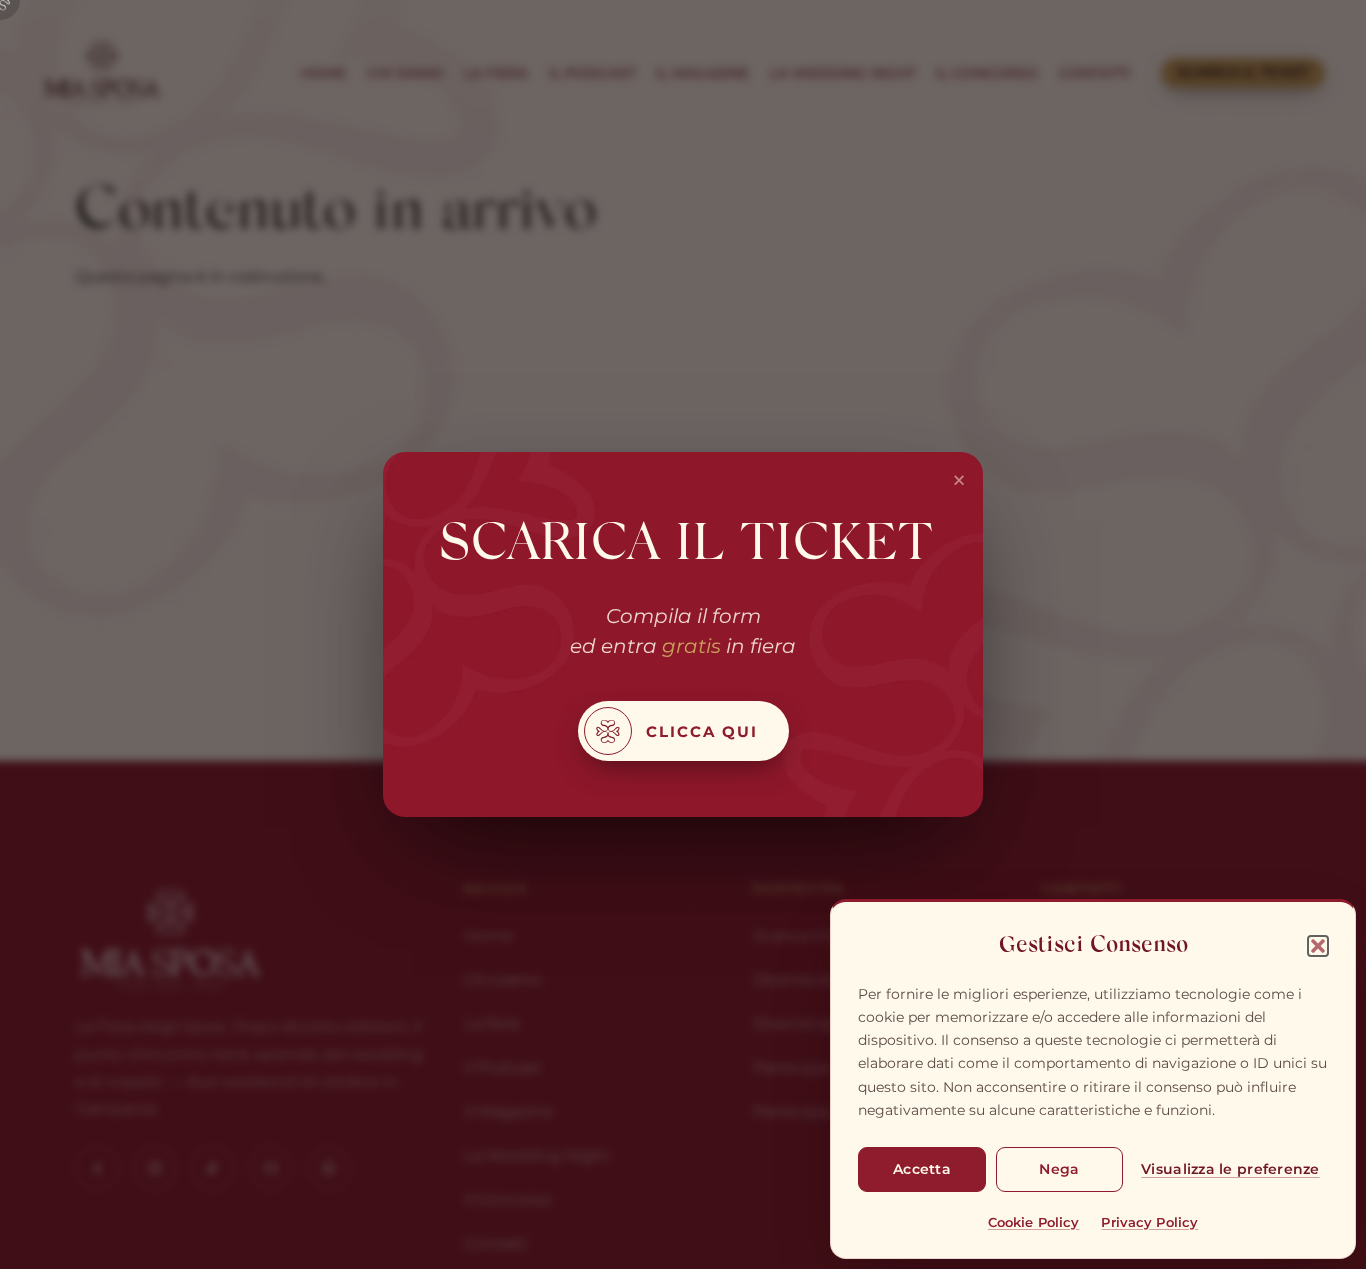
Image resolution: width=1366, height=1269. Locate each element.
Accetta (922, 1169)
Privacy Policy (1149, 1222)
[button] (1318, 946)
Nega (1059, 1169)
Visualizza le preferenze (1230, 1169)
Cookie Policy (1034, 1222)
